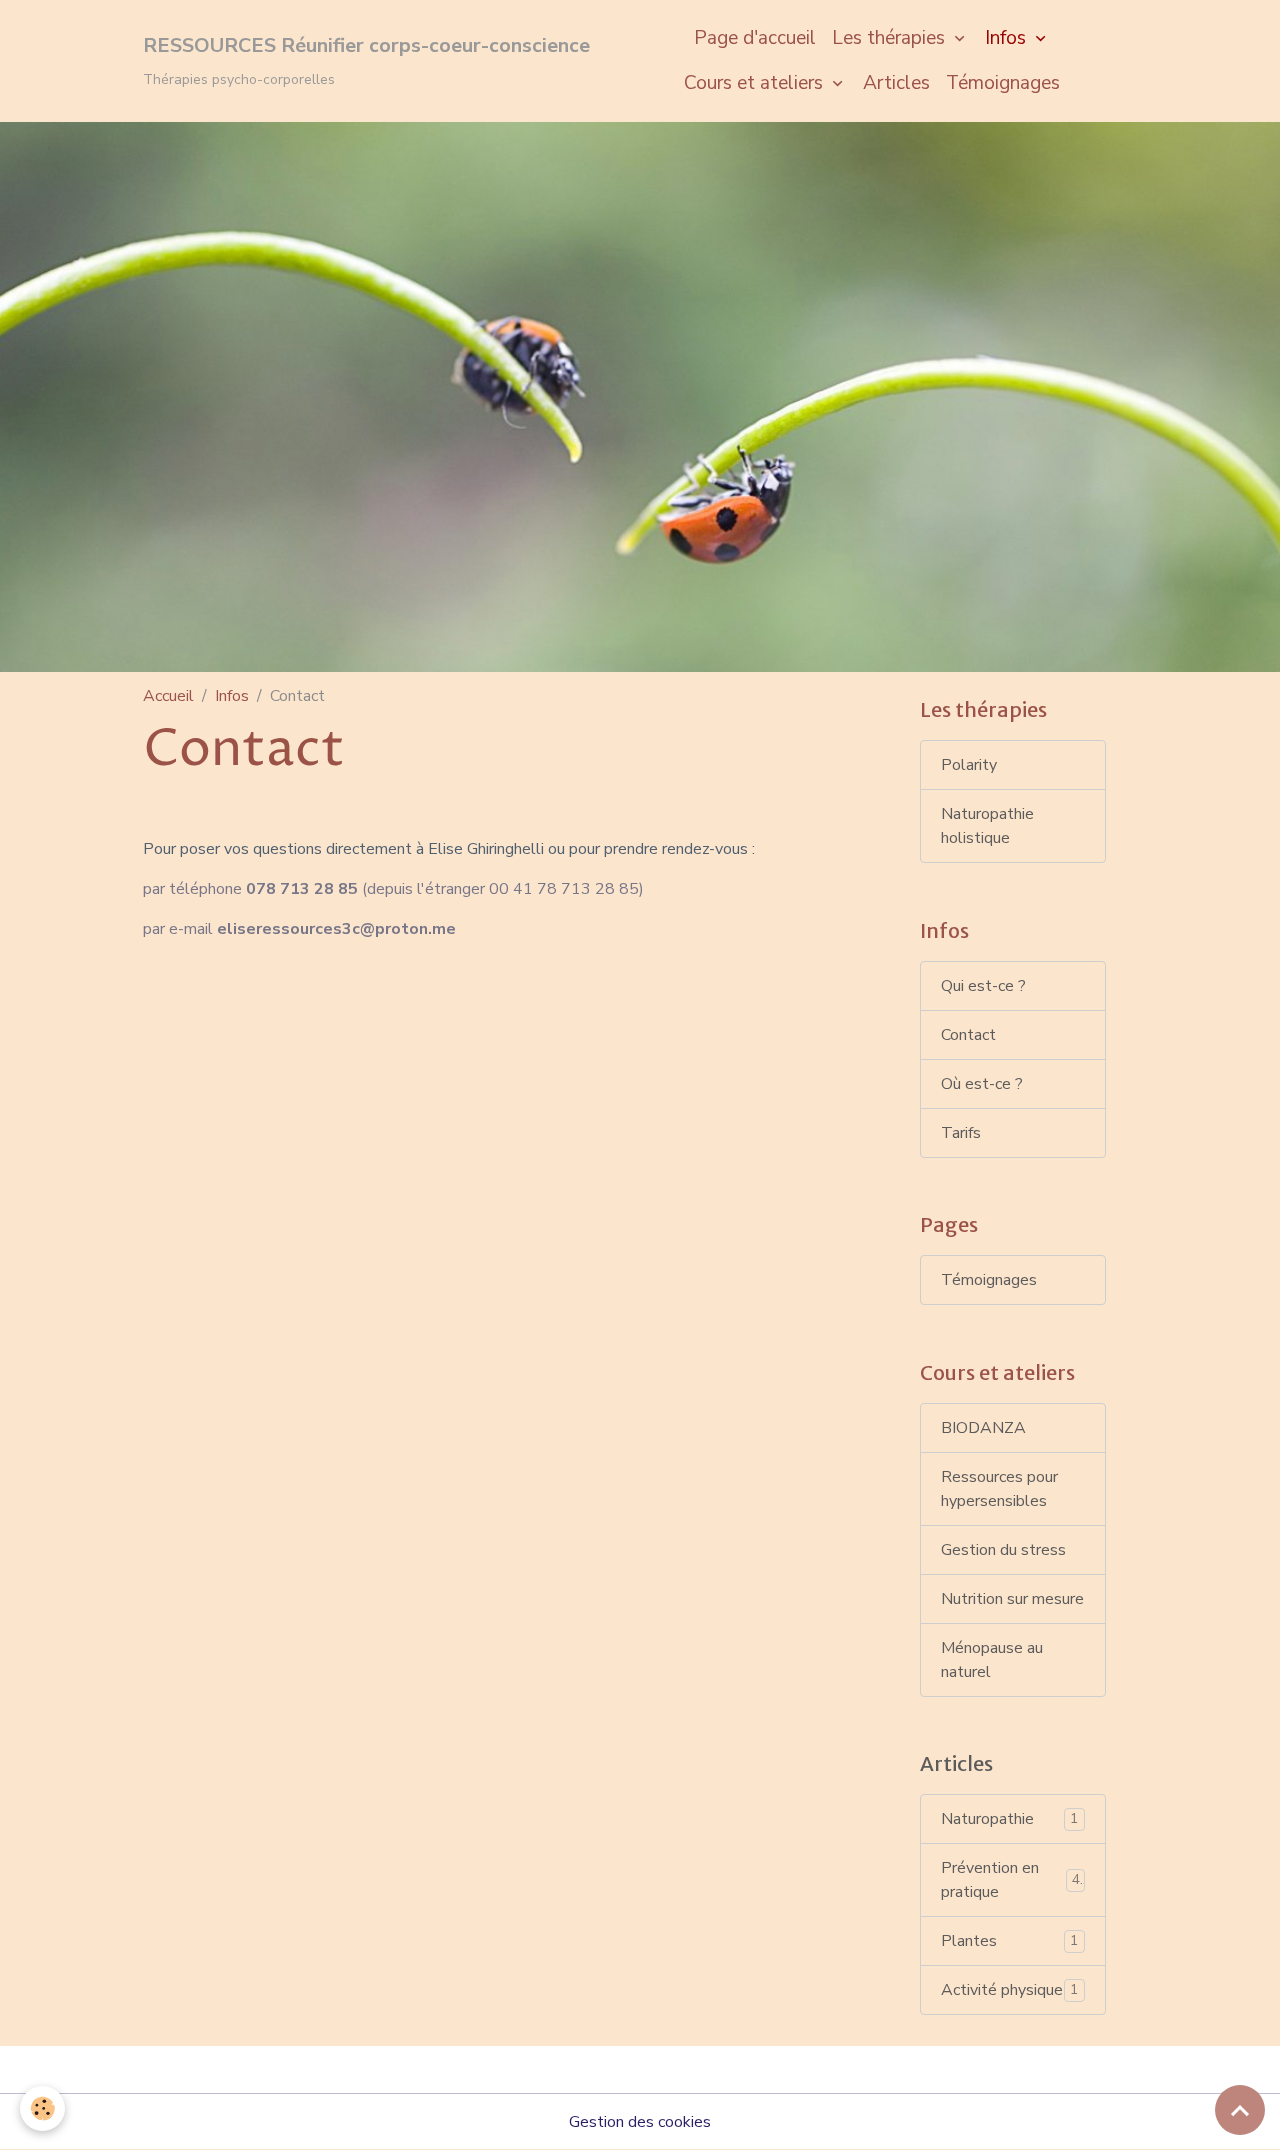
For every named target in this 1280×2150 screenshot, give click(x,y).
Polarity (969, 765)
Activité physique (1010, 1990)
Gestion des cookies (640, 2122)
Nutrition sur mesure (1012, 1599)
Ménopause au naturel (992, 1660)
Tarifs (961, 1133)
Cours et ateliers (756, 83)
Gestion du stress (1003, 1550)
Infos (1008, 38)
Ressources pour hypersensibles (999, 1489)
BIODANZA (983, 1428)
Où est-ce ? (982, 1084)
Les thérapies (891, 38)
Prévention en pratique (1011, 1880)
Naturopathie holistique (987, 826)
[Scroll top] (1240, 2110)
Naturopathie (1010, 1819)
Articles (896, 83)
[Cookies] (42, 2108)
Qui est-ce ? (983, 986)
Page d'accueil (755, 38)
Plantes (1010, 1941)
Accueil (168, 696)
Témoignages (1003, 83)
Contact (968, 1035)
